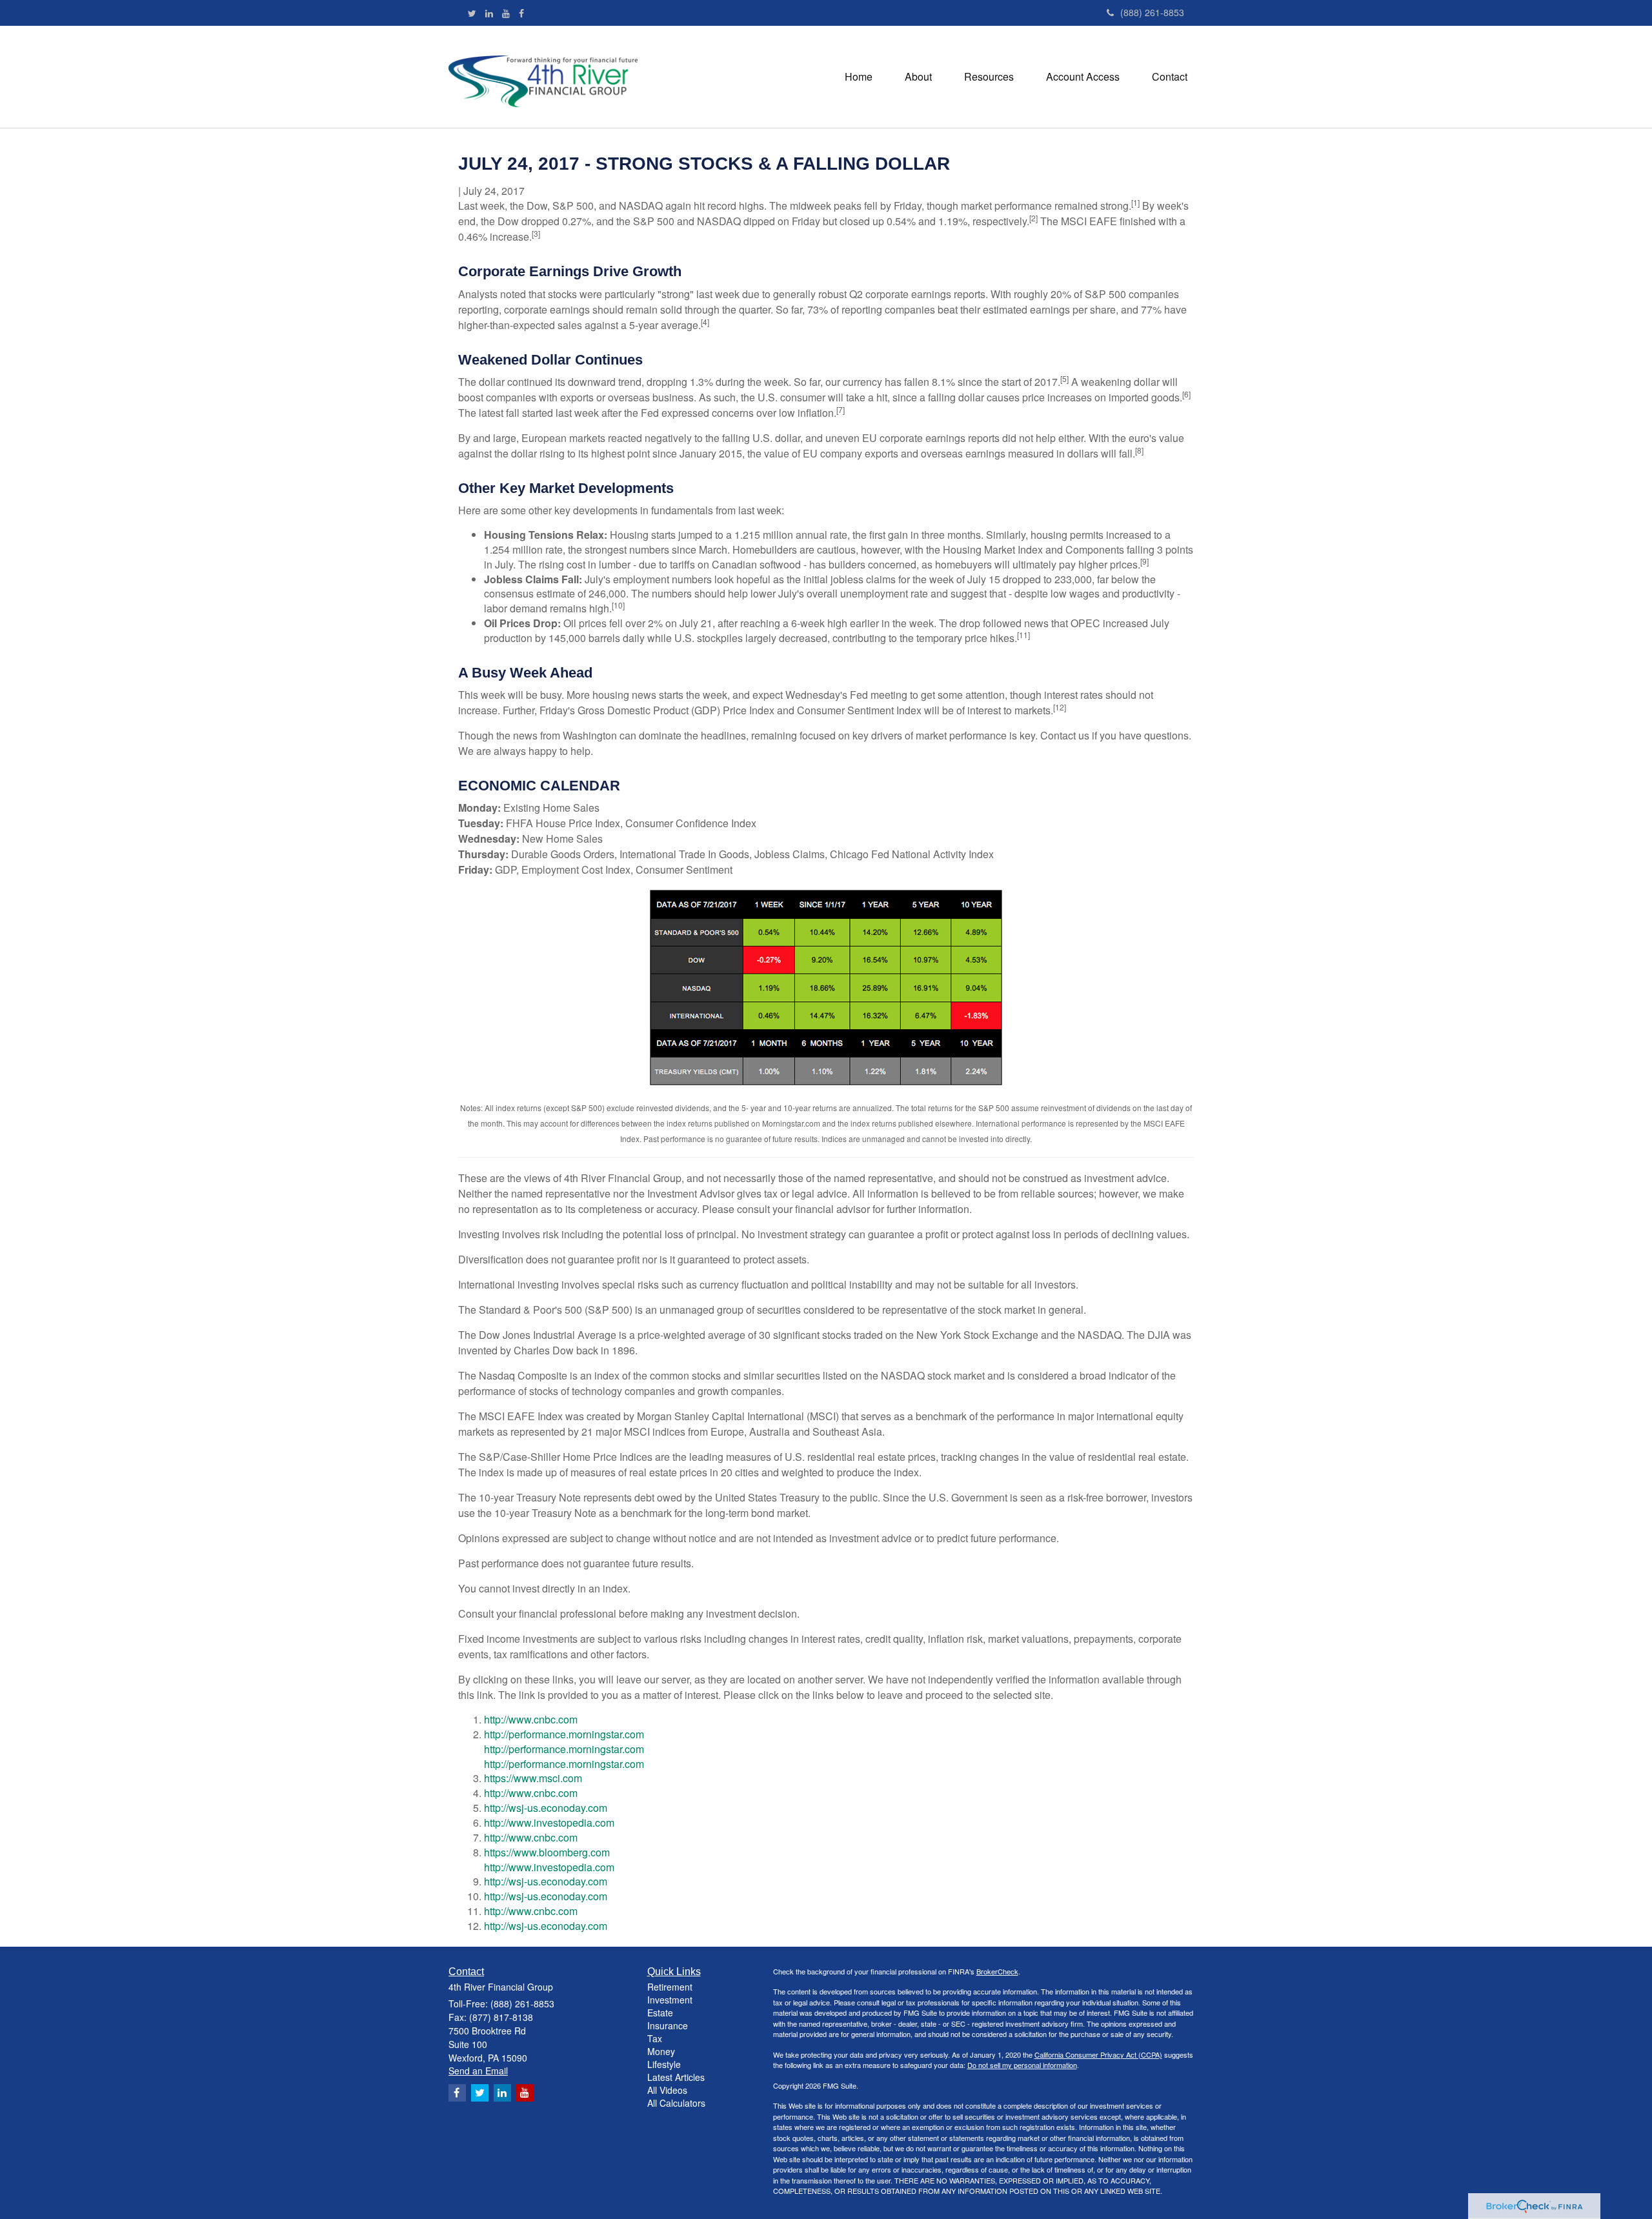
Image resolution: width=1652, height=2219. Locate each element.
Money (661, 2051)
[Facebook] (521, 13)
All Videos (667, 2090)
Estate (660, 2013)
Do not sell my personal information (1022, 2065)
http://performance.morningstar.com (564, 1734)
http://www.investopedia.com (549, 1822)
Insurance (668, 2025)
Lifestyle (664, 2064)
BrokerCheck (997, 1971)
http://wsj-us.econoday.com (546, 1808)
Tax (655, 2038)
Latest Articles (676, 2077)
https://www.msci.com (533, 1778)
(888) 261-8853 (1152, 12)
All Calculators (676, 2103)
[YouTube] (506, 13)
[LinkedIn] (489, 13)
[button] (918, 77)
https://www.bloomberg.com (547, 1852)
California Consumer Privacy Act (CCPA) (1098, 2054)
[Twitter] (472, 13)
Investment (670, 2000)
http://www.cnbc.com (531, 1719)
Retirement (670, 1987)
